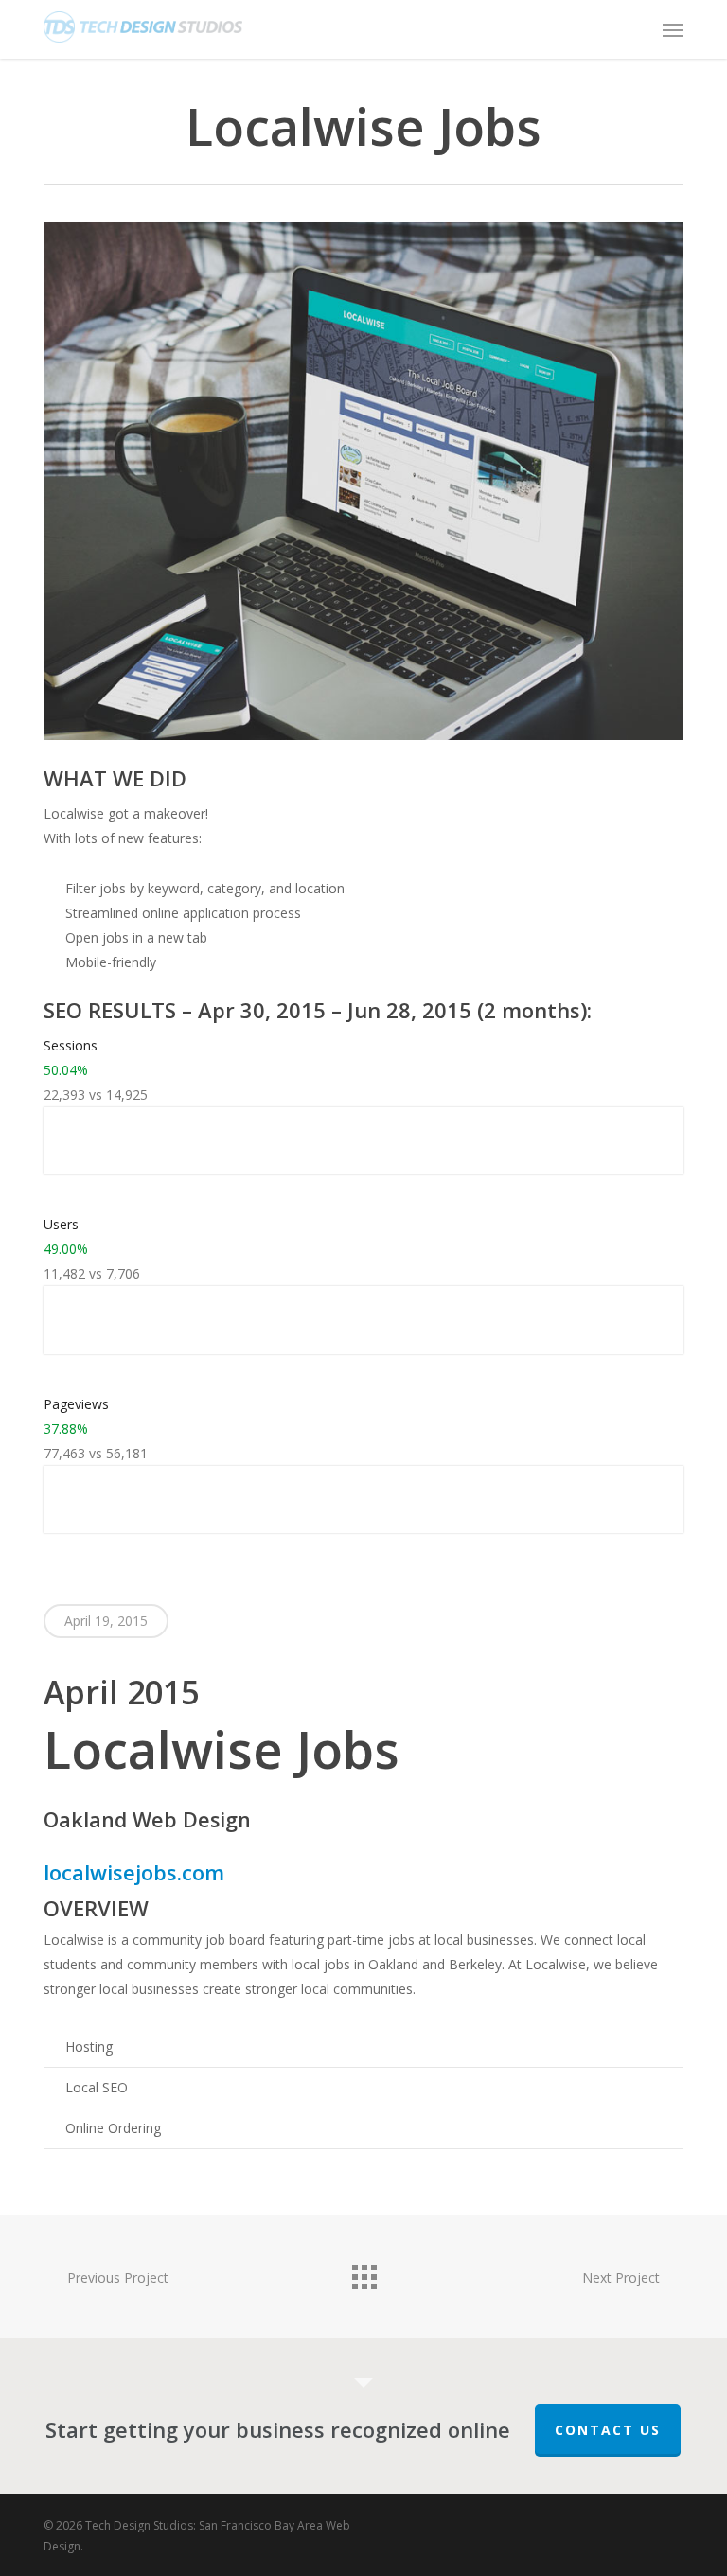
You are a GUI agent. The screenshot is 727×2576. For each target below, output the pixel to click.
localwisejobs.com (134, 1872)
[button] (673, 29)
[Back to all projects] (363, 2272)
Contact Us (608, 2430)
